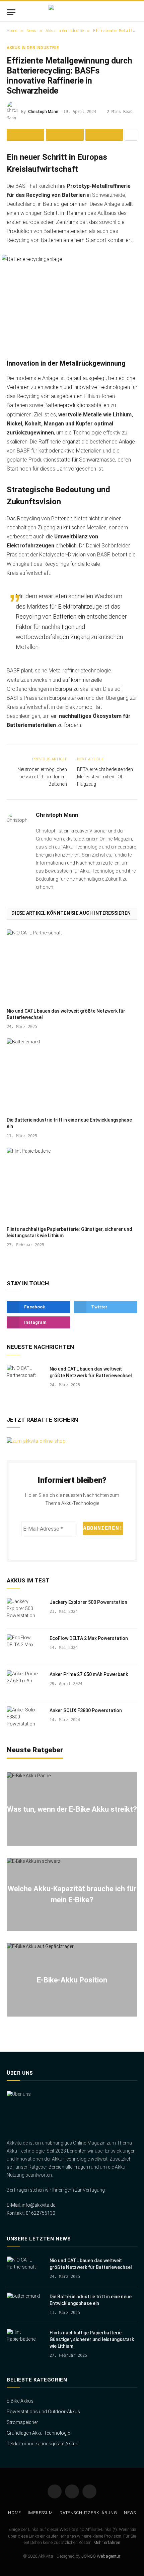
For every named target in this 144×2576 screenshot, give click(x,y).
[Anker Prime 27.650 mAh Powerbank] (25, 1683)
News (130, 2513)
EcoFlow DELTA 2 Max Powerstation (89, 1638)
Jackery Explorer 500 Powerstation (88, 1602)
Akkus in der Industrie (33, 48)
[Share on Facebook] (25, 135)
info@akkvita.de (39, 2205)
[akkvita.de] (72, 12)
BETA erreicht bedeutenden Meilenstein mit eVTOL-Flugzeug (105, 777)
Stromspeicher (22, 2422)
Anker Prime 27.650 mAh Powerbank (89, 1674)
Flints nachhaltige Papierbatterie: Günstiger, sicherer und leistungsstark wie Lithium (92, 2339)
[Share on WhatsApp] (104, 135)
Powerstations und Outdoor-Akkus (43, 2412)
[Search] (134, 12)
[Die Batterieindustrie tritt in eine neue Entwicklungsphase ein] (72, 1075)
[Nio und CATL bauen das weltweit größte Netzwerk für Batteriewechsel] (72, 966)
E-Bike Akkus (20, 2401)
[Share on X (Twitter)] (65, 135)
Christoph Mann (43, 112)
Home (15, 2513)
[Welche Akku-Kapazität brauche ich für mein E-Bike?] (72, 1894)
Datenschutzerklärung (88, 2513)
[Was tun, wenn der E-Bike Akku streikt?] (72, 1809)
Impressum (40, 2513)
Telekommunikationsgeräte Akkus (43, 2444)
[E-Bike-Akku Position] (72, 1980)
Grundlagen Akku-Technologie (38, 2433)
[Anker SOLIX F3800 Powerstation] (25, 1719)
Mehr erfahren (107, 2542)
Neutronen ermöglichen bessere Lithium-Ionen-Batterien (42, 777)
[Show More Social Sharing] (131, 135)
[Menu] (11, 12)
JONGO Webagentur (101, 2556)
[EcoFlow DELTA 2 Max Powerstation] (25, 1647)
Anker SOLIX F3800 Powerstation (86, 1710)
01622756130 (40, 2213)
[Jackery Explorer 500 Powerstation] (25, 1611)
